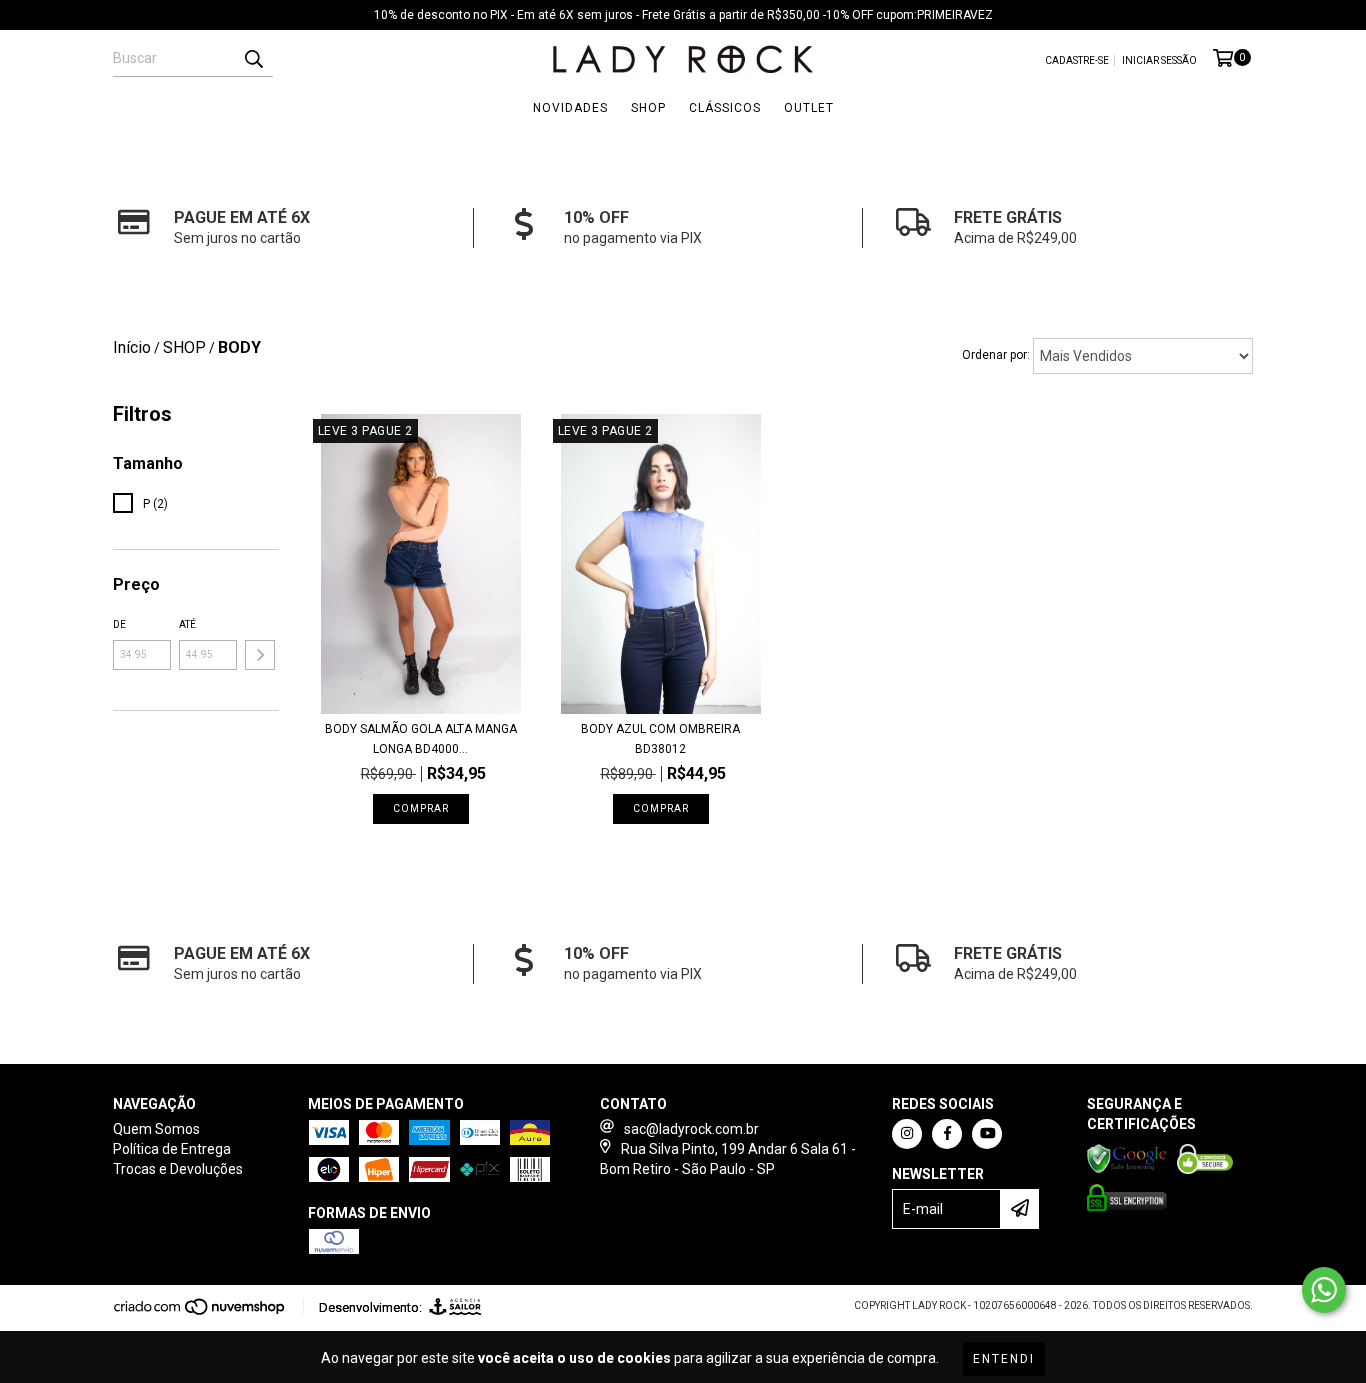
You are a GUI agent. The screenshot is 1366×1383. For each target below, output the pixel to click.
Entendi (1004, 1359)
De (119, 624)
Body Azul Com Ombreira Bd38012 (660, 739)
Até (187, 624)
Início (132, 347)
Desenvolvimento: (370, 1307)
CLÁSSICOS (725, 108)
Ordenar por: (996, 355)
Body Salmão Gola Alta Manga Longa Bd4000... (421, 739)
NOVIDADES (570, 108)
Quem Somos (156, 1129)
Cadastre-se (1077, 60)
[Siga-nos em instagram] (907, 1134)
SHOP (648, 108)
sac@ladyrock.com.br (691, 1129)
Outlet (809, 108)
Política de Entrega (172, 1149)
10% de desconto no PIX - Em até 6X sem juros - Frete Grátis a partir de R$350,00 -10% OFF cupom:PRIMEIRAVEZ (683, 15)
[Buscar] (253, 59)
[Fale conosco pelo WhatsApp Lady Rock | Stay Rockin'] (1324, 1290)
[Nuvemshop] (200, 1312)
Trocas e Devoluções (178, 1169)
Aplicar (260, 655)
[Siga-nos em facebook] (947, 1134)
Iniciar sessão (1159, 60)
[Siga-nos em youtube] (987, 1134)
